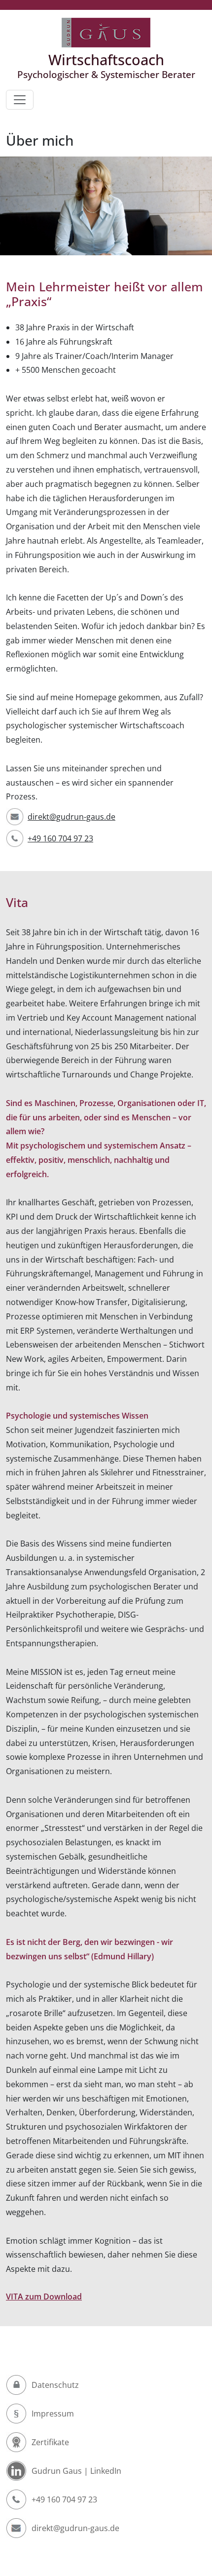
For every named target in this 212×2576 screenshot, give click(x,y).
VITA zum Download (44, 2297)
